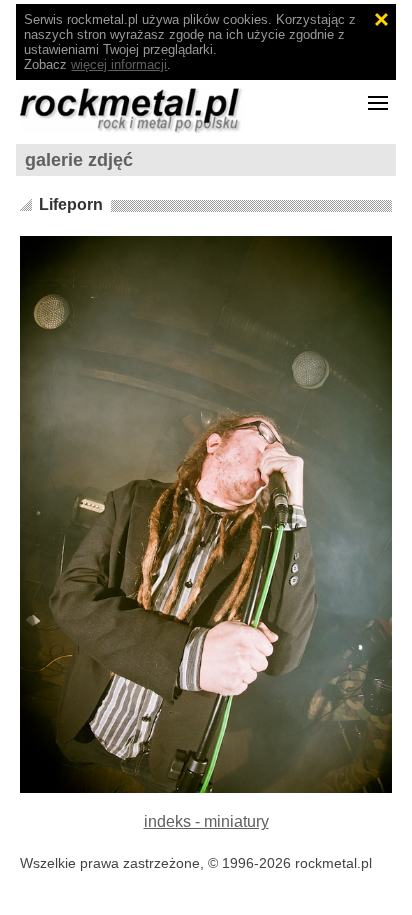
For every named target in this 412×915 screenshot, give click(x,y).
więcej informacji (119, 64)
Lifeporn (71, 204)
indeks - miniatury (206, 821)
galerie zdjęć (79, 160)
